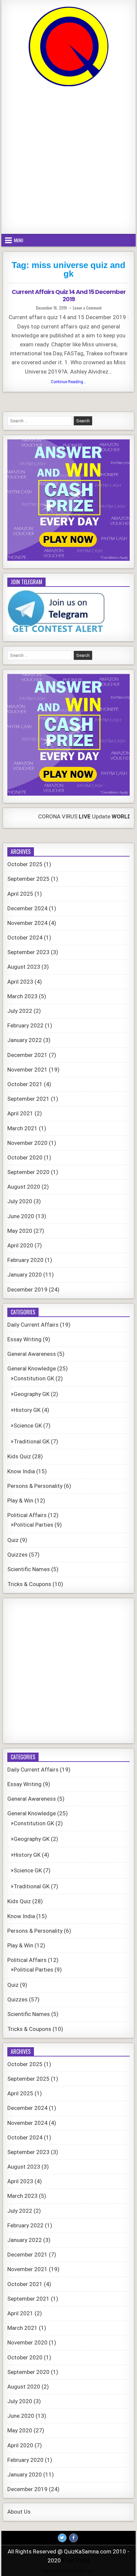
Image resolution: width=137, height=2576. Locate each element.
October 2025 (25, 864)
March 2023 (22, 996)
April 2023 (20, 982)
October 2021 (25, 1084)
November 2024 (27, 923)
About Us (19, 2512)
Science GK (28, 1426)
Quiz (13, 1540)
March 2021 (22, 1128)
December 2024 (27, 908)
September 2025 (28, 879)
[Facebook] (73, 2538)
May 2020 (20, 1231)
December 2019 (27, 1289)
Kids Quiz (19, 1456)
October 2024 (25, 938)
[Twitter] (62, 2538)
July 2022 (20, 1011)
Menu (19, 240)
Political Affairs (27, 1515)
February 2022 (25, 1025)
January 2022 (25, 1040)
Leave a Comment (87, 308)
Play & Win (20, 1500)
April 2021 (20, 1113)
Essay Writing (24, 1339)
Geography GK (32, 1394)
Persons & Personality (35, 1486)
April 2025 (20, 894)
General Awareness (32, 1354)
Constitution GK (34, 1378)
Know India (21, 1471)
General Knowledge (32, 1368)
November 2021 (27, 1070)
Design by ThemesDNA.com (68, 2571)
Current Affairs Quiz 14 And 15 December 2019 (69, 295)
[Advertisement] (68, 161)
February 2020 (25, 1260)
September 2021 (28, 1099)
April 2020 (20, 1245)
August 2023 (24, 967)
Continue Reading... (70, 383)
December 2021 (27, 1055)
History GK (27, 1410)
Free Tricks (76, 2560)
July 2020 (20, 1201)
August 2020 (24, 1187)
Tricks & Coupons (29, 1584)
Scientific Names (29, 1569)
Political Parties (33, 1525)
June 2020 (21, 1216)
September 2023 (28, 952)
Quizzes (17, 1555)
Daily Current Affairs (33, 1325)
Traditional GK (32, 1441)
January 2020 (25, 1275)
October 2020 (25, 1157)
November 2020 (27, 1143)
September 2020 (28, 1172)
